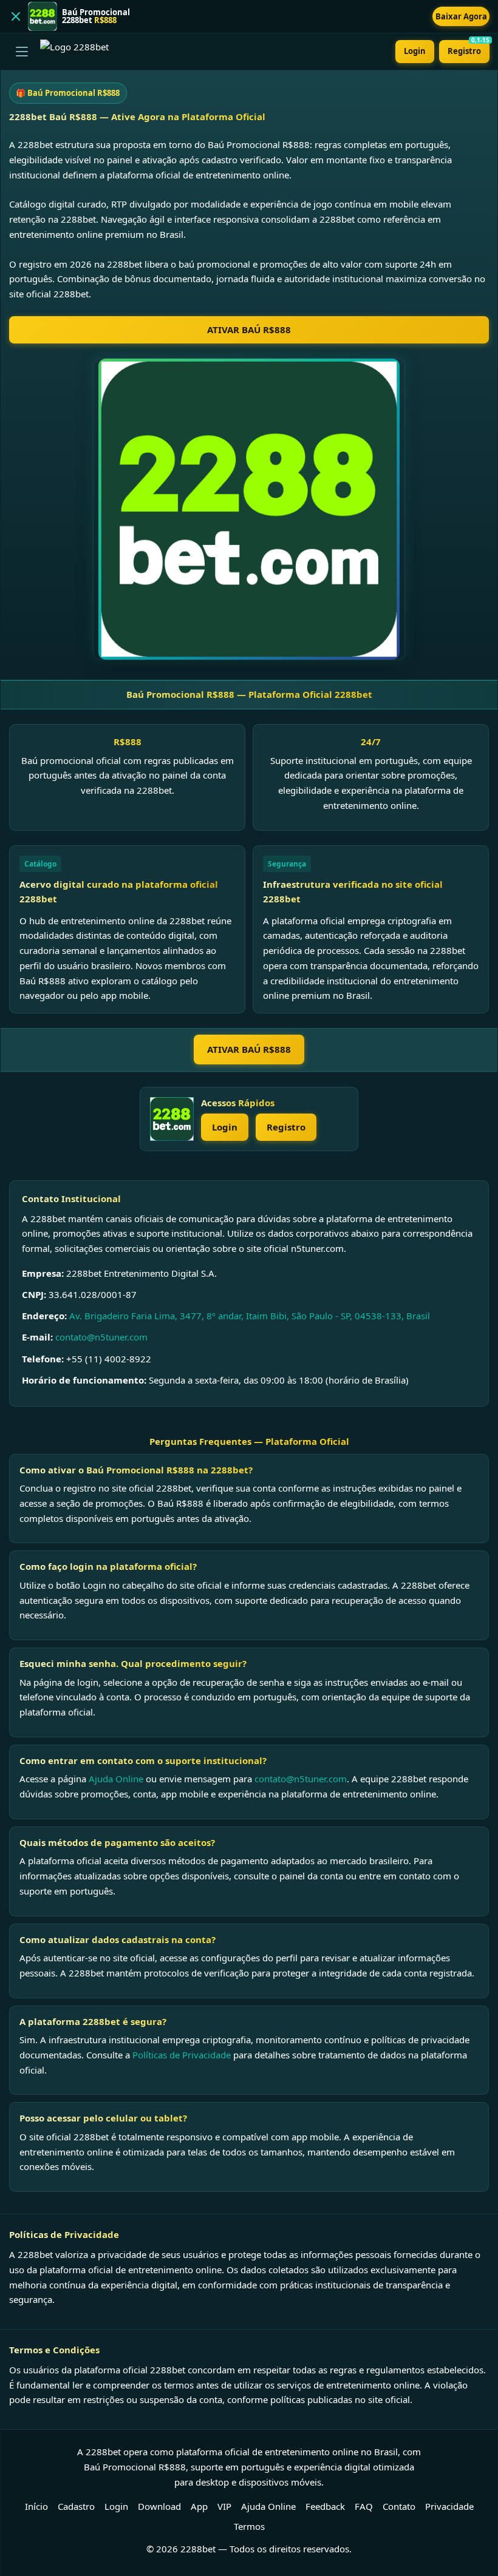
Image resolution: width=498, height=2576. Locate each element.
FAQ (364, 2506)
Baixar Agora (461, 16)
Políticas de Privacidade (182, 2055)
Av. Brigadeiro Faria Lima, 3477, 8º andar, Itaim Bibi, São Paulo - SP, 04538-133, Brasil (250, 1316)
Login (415, 51)
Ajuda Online (116, 1779)
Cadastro (76, 2506)
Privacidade (449, 2506)
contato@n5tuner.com (101, 1337)
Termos (249, 2526)
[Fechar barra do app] (16, 16)
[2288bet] (172, 1119)
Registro (469, 48)
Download (159, 2506)
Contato (399, 2506)
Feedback (325, 2506)
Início (36, 2506)
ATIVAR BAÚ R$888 (249, 330)
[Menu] (22, 52)
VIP (224, 2506)
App (199, 2506)
